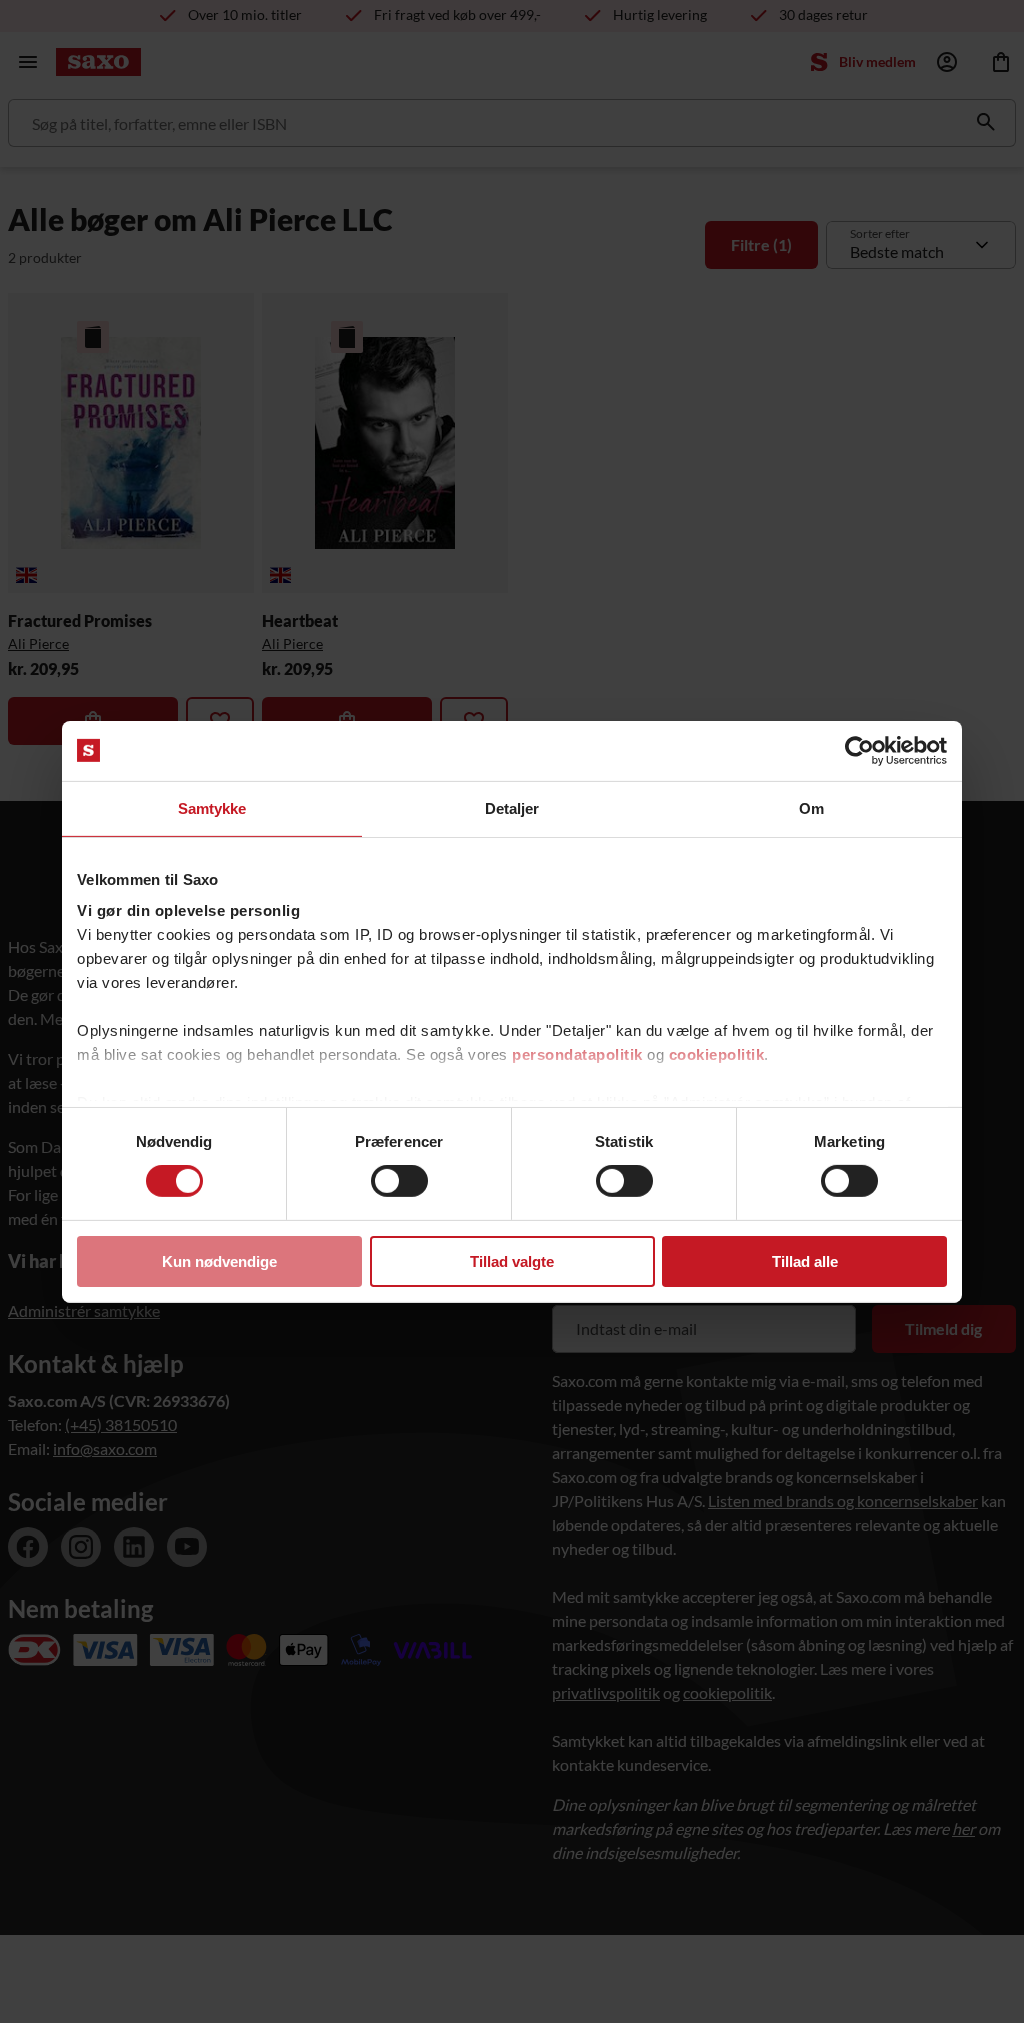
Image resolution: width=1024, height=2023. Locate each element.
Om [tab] (811, 807)
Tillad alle (805, 1261)
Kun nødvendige (219, 1261)
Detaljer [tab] (512, 807)
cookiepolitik (717, 1054)
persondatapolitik (577, 1054)
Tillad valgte (512, 1261)
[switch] (399, 1181)
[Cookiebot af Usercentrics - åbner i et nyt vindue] (859, 750)
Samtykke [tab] (212, 807)
